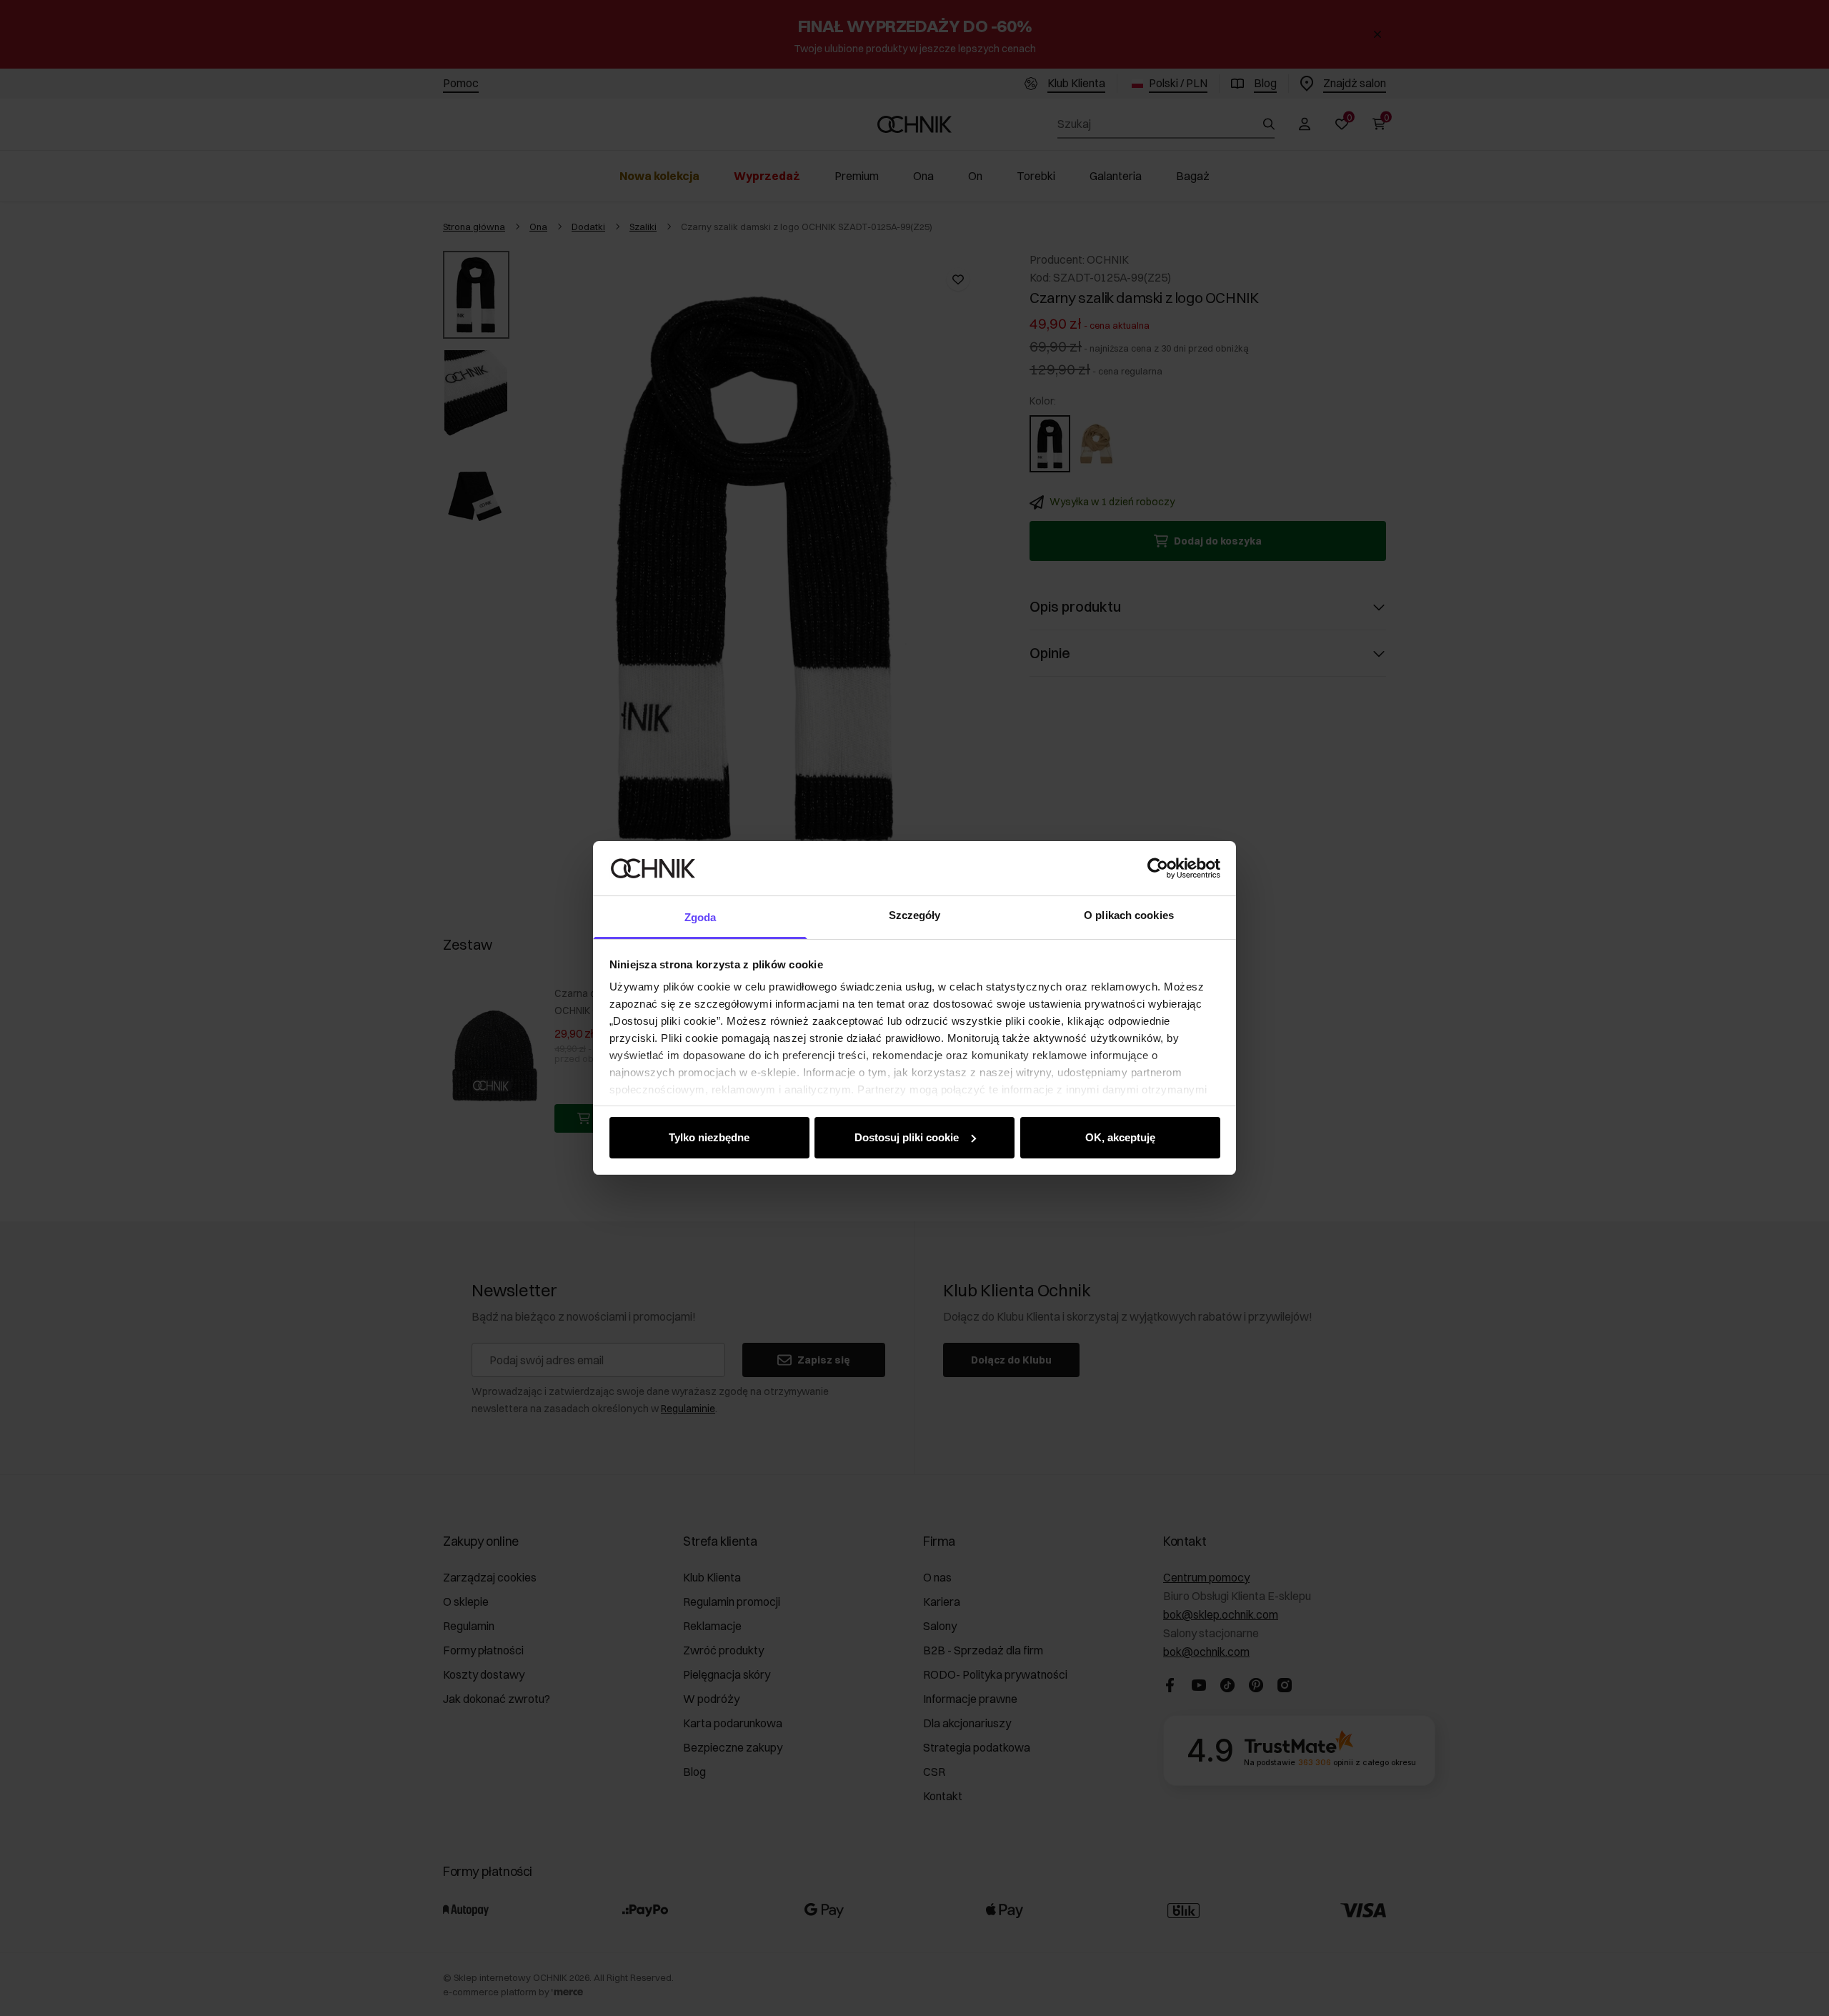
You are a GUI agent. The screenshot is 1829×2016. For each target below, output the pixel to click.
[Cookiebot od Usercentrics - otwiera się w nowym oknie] (1158, 868)
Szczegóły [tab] (915, 915)
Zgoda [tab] (701, 917)
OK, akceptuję (1120, 1137)
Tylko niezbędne (709, 1137)
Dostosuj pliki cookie (907, 1137)
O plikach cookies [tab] (1129, 915)
